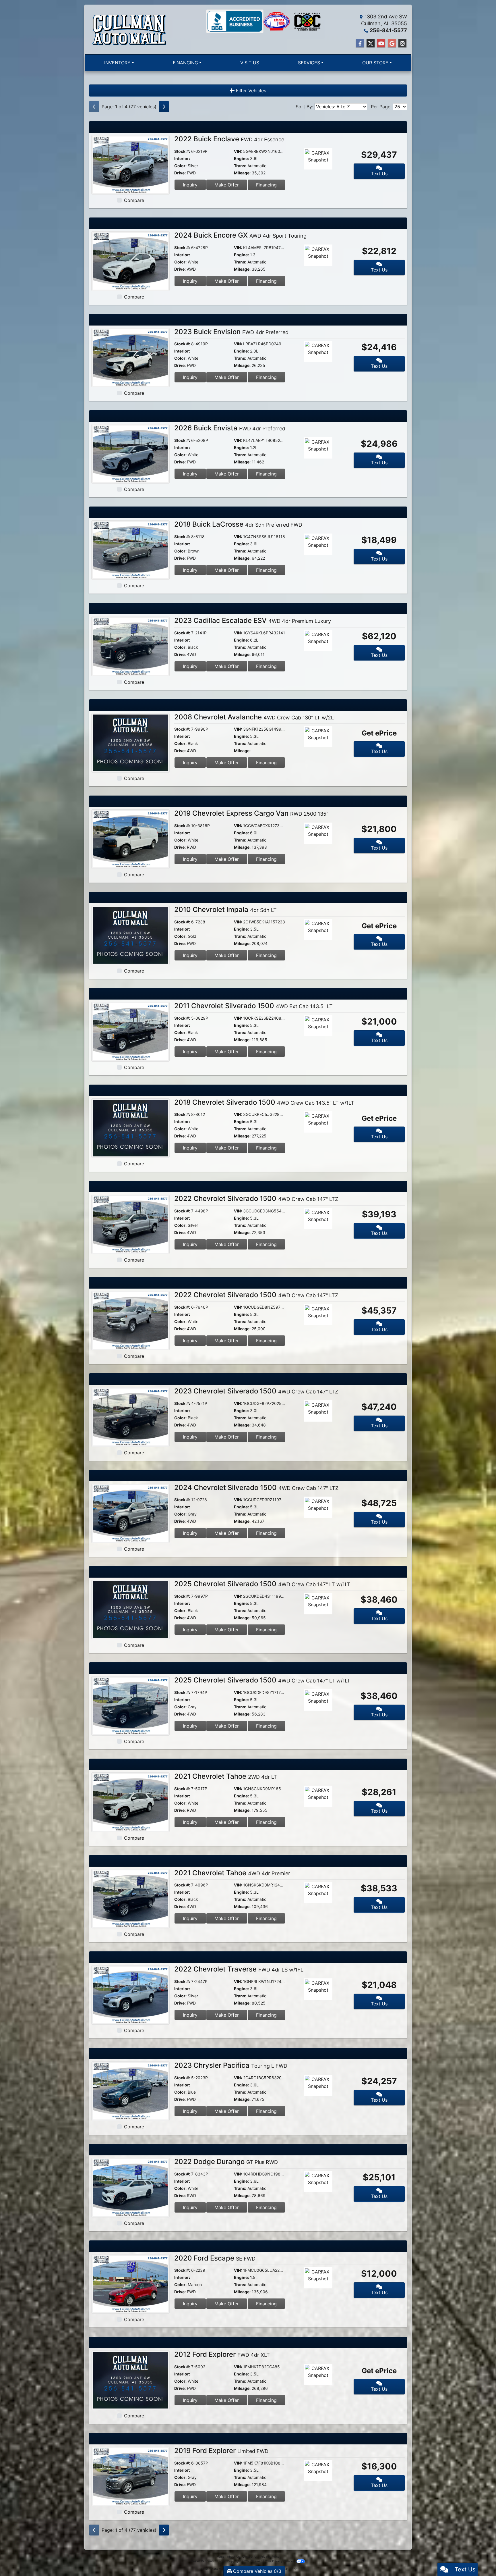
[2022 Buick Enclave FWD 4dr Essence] (130, 164)
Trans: (240, 166)
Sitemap (257, 2561)
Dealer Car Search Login (208, 2561)
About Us (233, 2556)
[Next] (164, 107)
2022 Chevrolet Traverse (239, 1969)
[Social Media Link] (402, 44)
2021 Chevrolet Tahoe (226, 1776)
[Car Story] (334, 159)
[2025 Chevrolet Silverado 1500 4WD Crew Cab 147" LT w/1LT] (130, 1609)
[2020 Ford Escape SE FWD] (130, 2284)
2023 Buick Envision (231, 332)
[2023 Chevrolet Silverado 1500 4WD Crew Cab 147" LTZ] (130, 1416)
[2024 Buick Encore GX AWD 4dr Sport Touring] (130, 261)
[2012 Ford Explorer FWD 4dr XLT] (130, 2380)
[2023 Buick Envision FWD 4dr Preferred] (130, 357)
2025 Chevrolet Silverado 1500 (262, 1584)
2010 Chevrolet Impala (225, 909)
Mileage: (242, 173)
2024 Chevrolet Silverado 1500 (256, 1488)
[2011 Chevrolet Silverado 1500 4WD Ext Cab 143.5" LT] (130, 1031)
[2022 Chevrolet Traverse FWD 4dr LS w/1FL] (130, 1994)
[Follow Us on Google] (392, 44)
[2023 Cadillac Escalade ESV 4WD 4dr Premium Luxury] (130, 646)
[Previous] (94, 107)
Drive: (180, 173)
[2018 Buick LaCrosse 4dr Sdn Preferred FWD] (130, 550)
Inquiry (190, 185)
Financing (266, 185)
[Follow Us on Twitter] (371, 44)
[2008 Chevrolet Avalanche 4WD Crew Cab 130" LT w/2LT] (130, 742)
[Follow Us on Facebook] (360, 44)
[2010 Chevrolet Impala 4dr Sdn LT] (130, 935)
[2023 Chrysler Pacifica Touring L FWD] (130, 2091)
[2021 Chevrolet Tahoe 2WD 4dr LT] (130, 1802)
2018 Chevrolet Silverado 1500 (264, 1102)
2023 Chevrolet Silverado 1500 (256, 1391)
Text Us (379, 174)
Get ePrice (379, 733)
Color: (180, 166)
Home (220, 2556)
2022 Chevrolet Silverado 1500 (256, 1199)
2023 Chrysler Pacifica (231, 2065)
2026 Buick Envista (230, 428)
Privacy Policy (270, 2556)
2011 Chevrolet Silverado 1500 (253, 1006)
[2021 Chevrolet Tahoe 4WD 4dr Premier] (130, 1898)
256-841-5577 (388, 30)
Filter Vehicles (250, 91)
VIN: (238, 151)
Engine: (241, 158)
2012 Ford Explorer (222, 2354)
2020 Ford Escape (215, 2258)
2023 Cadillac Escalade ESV (253, 620)
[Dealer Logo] (129, 29)
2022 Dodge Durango (226, 2162)
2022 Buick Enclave (229, 139)
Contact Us (250, 2556)
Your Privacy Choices (280, 2561)
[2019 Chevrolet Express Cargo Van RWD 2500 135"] (130, 839)
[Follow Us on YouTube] (381, 44)
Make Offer (227, 185)
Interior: (182, 158)
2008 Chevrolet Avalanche (255, 717)
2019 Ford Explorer (221, 2451)
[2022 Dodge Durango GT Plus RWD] (130, 2187)
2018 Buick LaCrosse (238, 524)
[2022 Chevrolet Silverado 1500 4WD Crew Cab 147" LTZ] (130, 1224)
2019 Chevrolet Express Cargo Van (251, 813)
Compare (134, 200)
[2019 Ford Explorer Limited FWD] (130, 2476)
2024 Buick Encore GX (240, 235)
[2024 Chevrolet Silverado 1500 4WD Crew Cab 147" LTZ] (130, 1513)
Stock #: (182, 151)
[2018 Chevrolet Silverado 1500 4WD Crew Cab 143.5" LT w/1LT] (130, 1128)
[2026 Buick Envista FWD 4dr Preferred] (130, 453)
